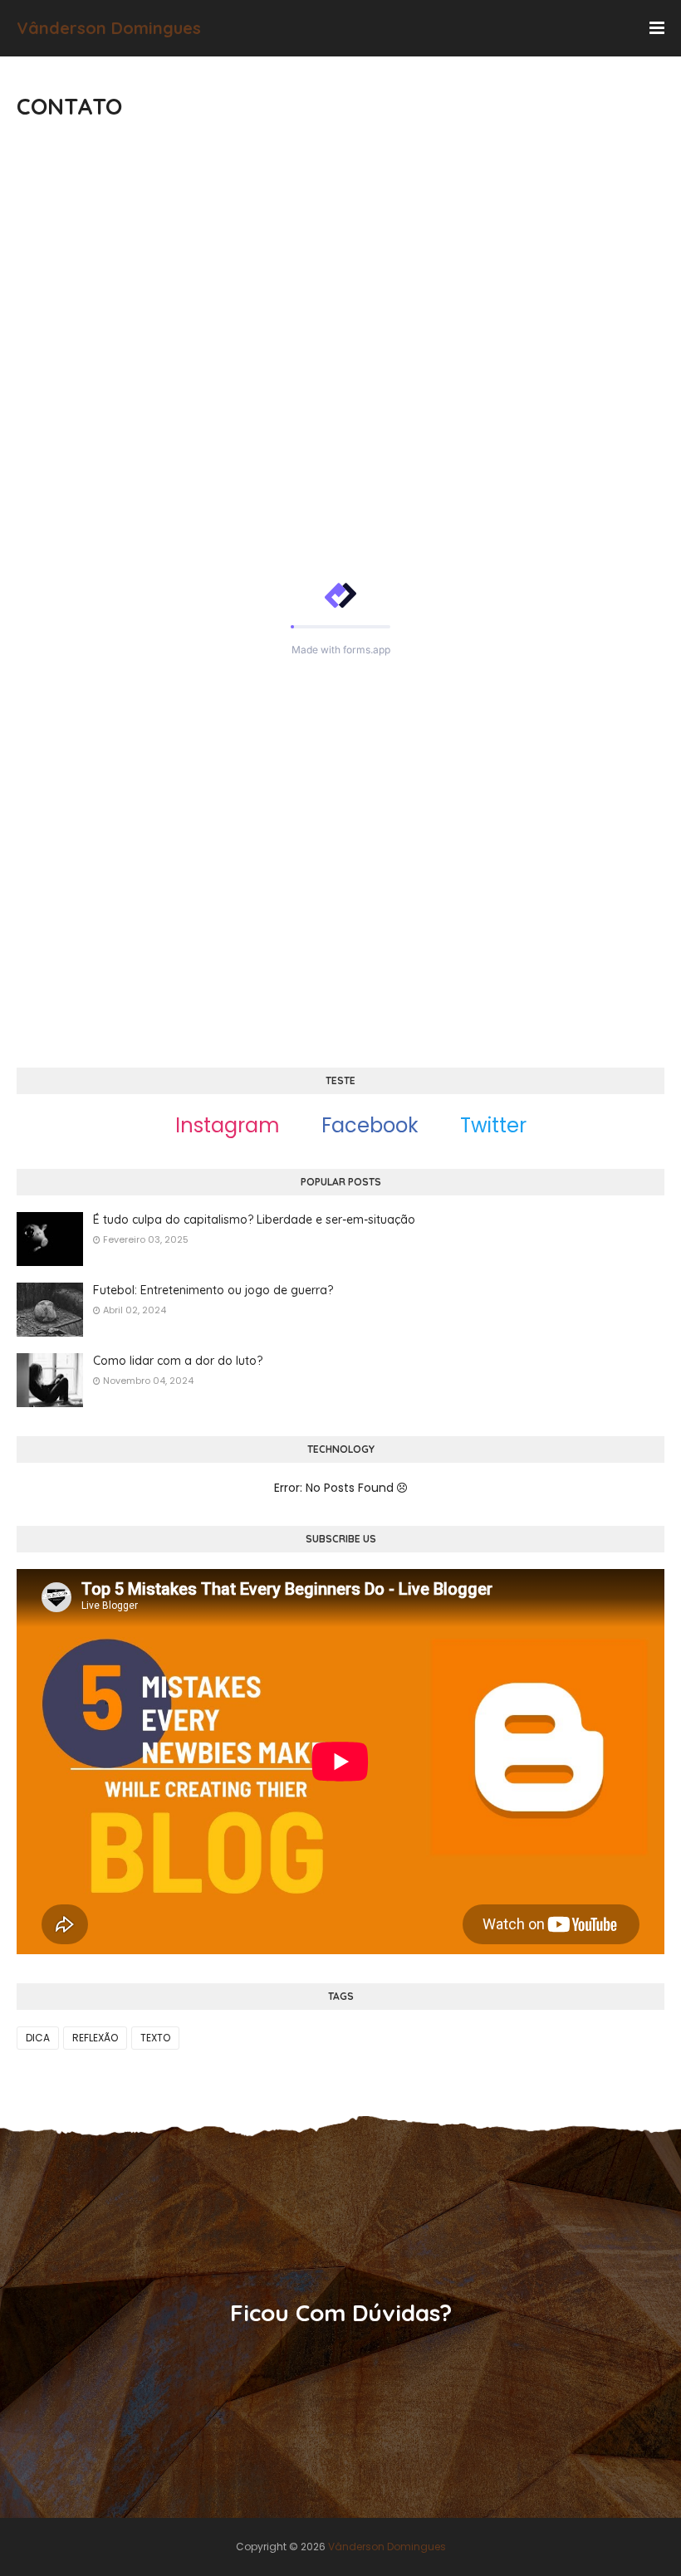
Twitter (491, 1125)
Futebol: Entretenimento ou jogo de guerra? (213, 1290)
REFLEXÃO (95, 2038)
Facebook (367, 1125)
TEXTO (155, 2038)
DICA (38, 2038)
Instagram (225, 1125)
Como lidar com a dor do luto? (178, 1361)
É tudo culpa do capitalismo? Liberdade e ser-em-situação (254, 1220)
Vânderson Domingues (109, 28)
